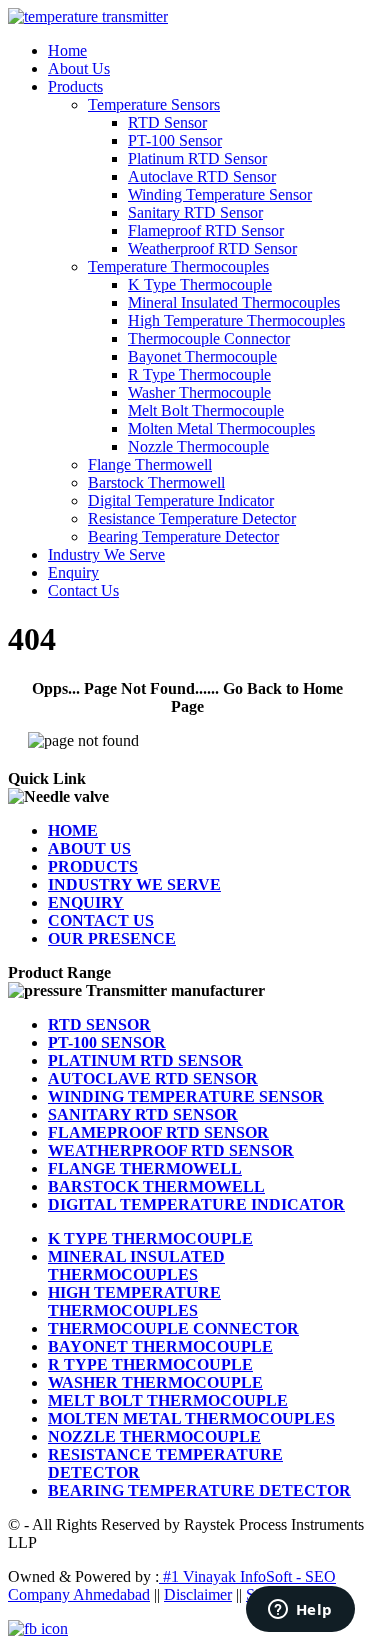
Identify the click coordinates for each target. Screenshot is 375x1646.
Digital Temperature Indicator (181, 500)
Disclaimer (198, 1594)
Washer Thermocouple (199, 392)
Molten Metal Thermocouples (221, 428)
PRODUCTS (93, 866)
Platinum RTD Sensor (197, 158)
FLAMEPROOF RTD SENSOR (158, 1132)
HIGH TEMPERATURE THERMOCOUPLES (134, 1301)
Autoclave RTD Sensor (202, 176)
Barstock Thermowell (156, 482)
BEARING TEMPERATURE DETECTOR (199, 1490)
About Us (79, 68)
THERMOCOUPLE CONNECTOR (173, 1328)
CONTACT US (101, 920)
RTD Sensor (167, 122)
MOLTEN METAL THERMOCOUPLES (191, 1418)
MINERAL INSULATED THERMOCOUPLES (136, 1265)
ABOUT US (89, 848)
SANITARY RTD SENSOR (143, 1114)
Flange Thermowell (150, 464)
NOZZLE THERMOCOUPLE (154, 1436)
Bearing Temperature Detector (183, 536)
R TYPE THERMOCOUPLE (150, 1364)
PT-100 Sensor (175, 140)
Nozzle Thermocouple (198, 446)
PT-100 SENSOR (107, 1042)
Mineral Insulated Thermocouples (234, 302)
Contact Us (83, 590)
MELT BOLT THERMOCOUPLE (168, 1400)
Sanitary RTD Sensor (195, 212)
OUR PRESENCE (112, 938)
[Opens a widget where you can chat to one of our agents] (300, 1611)
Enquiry (73, 572)
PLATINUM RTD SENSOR (145, 1060)
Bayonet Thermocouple (202, 356)
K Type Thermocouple (200, 284)
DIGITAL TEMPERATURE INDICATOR (196, 1204)
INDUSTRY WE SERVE (134, 884)
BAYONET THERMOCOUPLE (160, 1346)
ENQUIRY (86, 902)
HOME (73, 830)
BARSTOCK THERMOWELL (156, 1186)
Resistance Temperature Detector (192, 518)
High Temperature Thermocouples (236, 320)
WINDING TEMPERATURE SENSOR (186, 1096)
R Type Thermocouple (199, 374)
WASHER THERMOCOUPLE (155, 1382)
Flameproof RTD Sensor (206, 230)
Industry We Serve (106, 554)
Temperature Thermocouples (178, 266)
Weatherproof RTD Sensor (212, 248)
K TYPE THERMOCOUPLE (150, 1238)
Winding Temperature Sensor (220, 194)
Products (75, 86)
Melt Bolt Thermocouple (206, 410)
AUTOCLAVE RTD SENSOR (153, 1078)
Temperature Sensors (154, 104)
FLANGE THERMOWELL (145, 1168)
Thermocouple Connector (209, 338)
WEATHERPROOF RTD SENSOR (171, 1150)
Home (67, 50)
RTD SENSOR (99, 1024)
